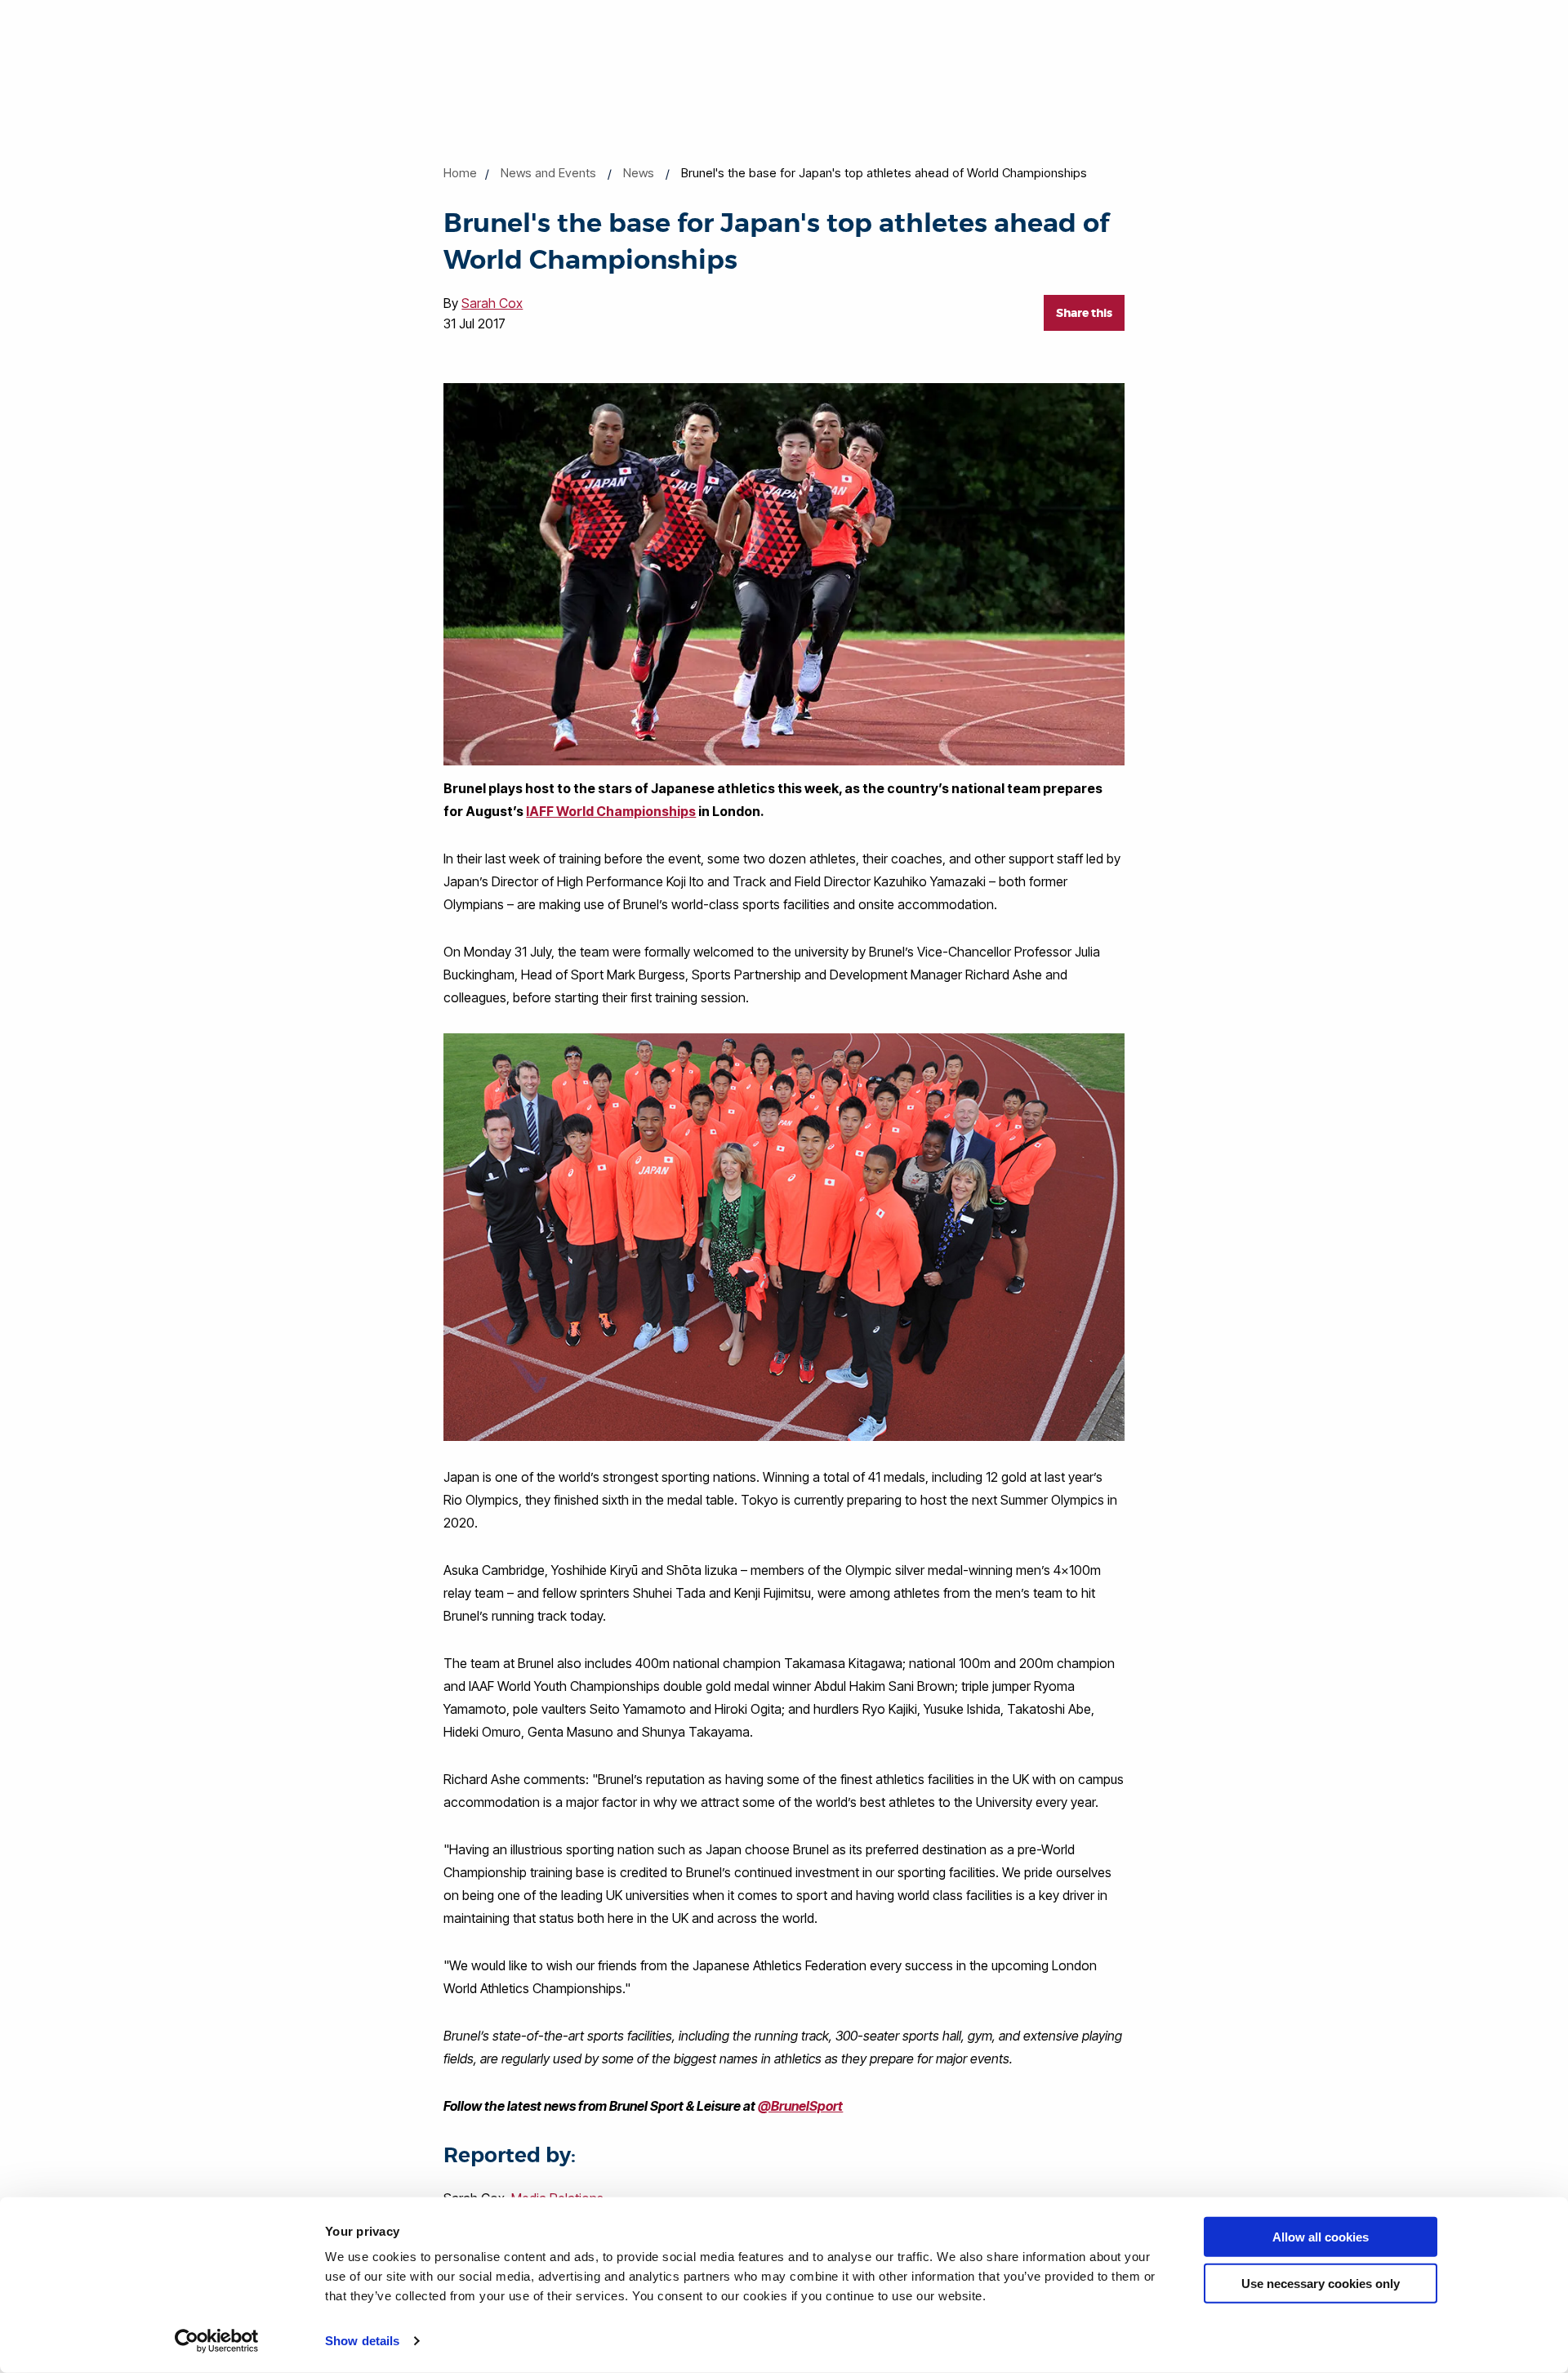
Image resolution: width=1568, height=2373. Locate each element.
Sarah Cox (492, 303)
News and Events (548, 173)
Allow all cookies (1321, 2237)
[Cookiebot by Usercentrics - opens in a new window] (217, 2341)
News (639, 173)
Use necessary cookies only (1321, 2283)
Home (460, 173)
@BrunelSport (800, 2106)
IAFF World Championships (611, 811)
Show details (362, 2341)
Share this (1084, 313)
